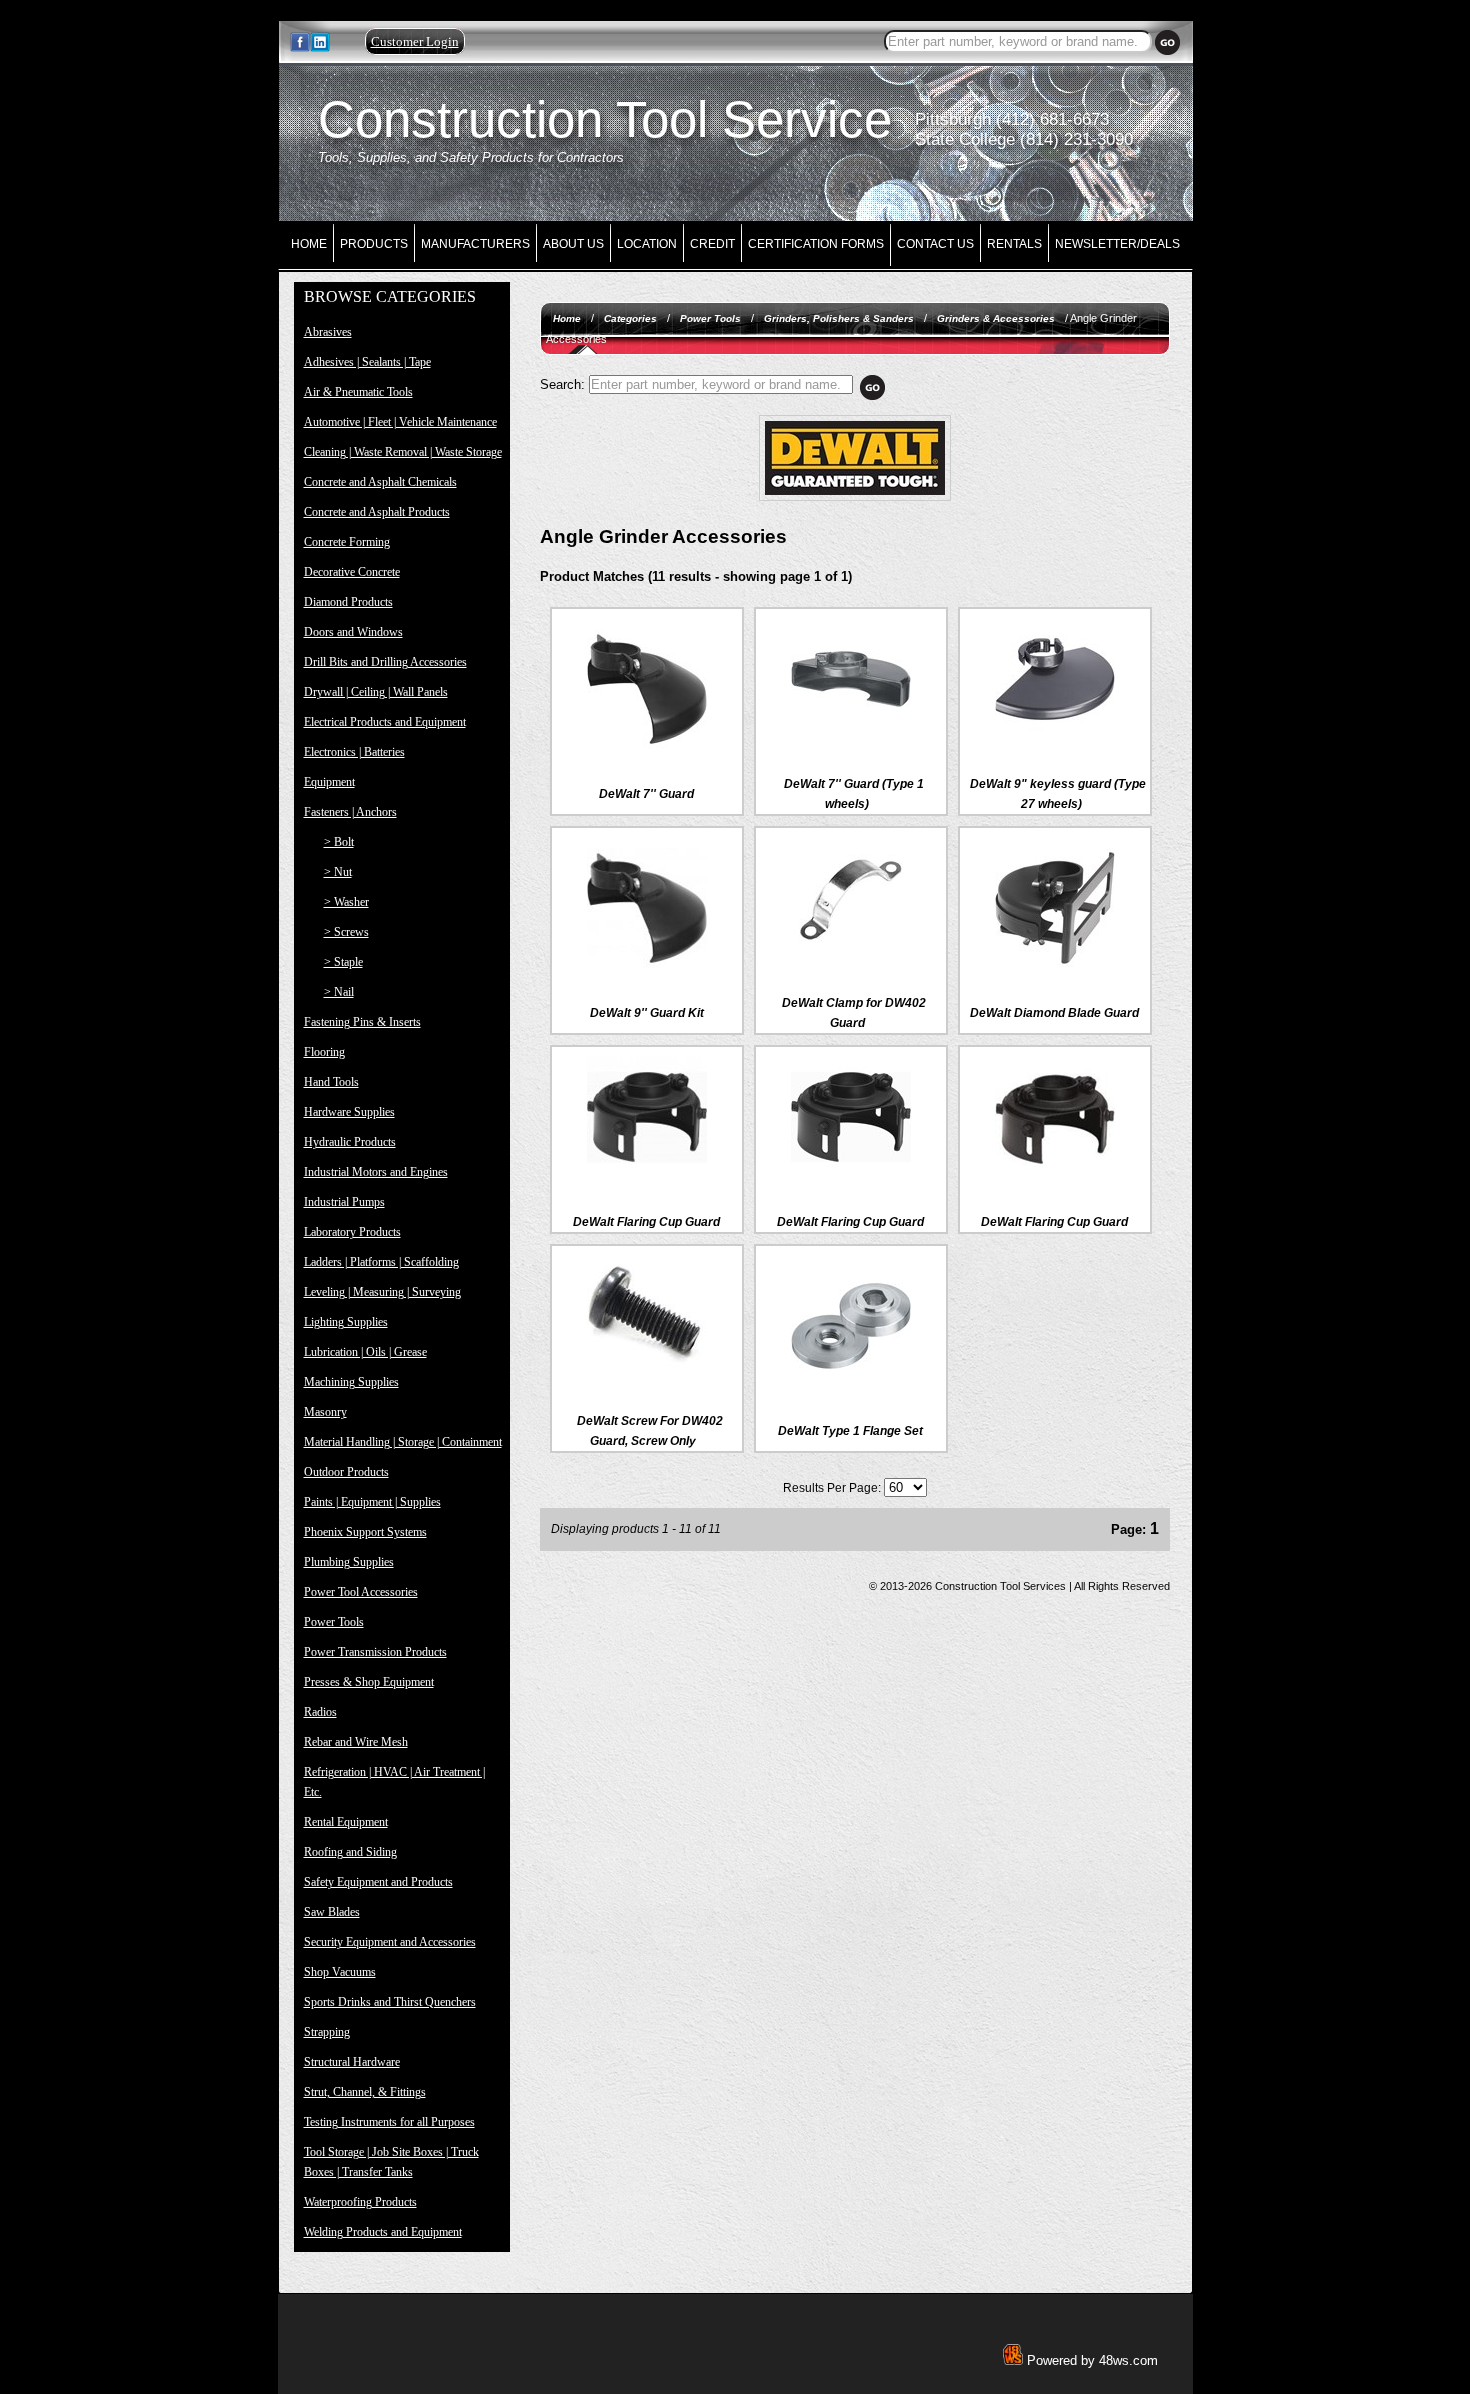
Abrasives (328, 332)
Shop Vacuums (340, 1972)
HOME (309, 244)
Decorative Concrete (352, 572)
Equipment (329, 782)
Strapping (327, 2032)
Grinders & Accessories (996, 318)
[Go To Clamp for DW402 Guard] (851, 954)
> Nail (339, 992)
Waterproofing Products (360, 2202)
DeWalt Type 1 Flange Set (850, 1431)
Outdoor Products (346, 1472)
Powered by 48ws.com (1090, 2360)
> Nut (338, 872)
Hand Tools (331, 1082)
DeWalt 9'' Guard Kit (647, 1013)
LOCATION (647, 244)
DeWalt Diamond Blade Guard (1054, 1013)
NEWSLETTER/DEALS (1117, 244)
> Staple (343, 962)
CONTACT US (935, 244)
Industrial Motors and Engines (376, 1172)
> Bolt (339, 842)
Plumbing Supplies (349, 1562)
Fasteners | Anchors (350, 812)
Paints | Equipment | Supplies (372, 1502)
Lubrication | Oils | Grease (365, 1352)
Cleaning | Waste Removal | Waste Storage (403, 452)
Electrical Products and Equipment (385, 722)
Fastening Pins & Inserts (362, 1022)
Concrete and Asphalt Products (377, 512)
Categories (630, 318)
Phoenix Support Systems (365, 1532)
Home (567, 318)
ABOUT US (573, 244)
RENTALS (1014, 244)
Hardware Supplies (349, 1112)
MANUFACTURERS (475, 244)
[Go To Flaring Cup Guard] (647, 1173)
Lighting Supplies (346, 1322)
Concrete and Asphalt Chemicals (380, 482)
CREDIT (712, 244)
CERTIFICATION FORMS (816, 244)
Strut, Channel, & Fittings (365, 2092)
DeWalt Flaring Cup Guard (646, 1222)
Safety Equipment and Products (378, 1882)
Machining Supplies (351, 1382)
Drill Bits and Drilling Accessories (385, 662)
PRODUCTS (374, 244)
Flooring (324, 1052)
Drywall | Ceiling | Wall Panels (376, 692)
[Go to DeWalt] (855, 497)
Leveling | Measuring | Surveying (382, 1292)
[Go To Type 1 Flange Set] (851, 1382)
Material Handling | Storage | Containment (403, 1442)
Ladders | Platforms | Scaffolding (381, 1262)
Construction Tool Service (605, 119)
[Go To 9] (647, 964)
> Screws (346, 932)
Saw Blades (332, 1912)
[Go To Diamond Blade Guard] (1055, 964)
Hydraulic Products (350, 1142)
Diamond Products (348, 602)
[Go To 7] (647, 745)
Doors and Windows (353, 632)
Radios (320, 1712)
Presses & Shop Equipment (369, 1682)
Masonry (325, 1412)
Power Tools (334, 1622)
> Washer (346, 902)
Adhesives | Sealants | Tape (367, 362)
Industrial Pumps (344, 1202)
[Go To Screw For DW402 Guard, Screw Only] (647, 1372)
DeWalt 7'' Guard (646, 794)
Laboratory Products (352, 1232)
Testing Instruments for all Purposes (389, 2122)
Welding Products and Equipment (383, 2232)
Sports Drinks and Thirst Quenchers (390, 2002)
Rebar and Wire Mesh (356, 1742)
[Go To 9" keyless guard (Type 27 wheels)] (1055, 735)
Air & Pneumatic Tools (358, 392)
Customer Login (415, 41)
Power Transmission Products (375, 1652)
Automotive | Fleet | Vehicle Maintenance (400, 422)
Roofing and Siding (350, 1852)
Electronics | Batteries (354, 752)
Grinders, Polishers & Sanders (839, 318)
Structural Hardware (352, 2062)
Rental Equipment (346, 1822)
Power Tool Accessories (361, 1592)
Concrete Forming (347, 542)
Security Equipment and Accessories (390, 1942)
